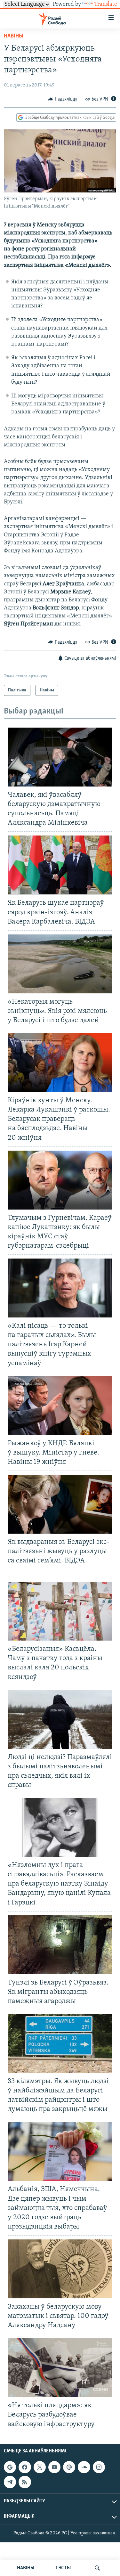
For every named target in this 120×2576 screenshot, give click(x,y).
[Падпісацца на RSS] (25, 2482)
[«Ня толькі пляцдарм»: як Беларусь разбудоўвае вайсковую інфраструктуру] (60, 2368)
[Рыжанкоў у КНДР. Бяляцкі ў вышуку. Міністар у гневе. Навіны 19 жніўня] (60, 1406)
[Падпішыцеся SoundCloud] (84, 2467)
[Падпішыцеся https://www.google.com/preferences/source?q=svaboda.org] (10, 2467)
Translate (106, 4)
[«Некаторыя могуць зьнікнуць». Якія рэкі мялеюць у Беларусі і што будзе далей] (60, 964)
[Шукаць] (97, 2568)
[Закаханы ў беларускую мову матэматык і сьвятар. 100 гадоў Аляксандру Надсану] (60, 2269)
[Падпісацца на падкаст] (69, 2467)
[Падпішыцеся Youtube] (54, 2467)
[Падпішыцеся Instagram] (99, 2467)
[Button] (63, 99)
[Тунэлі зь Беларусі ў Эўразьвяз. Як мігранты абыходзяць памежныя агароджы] (60, 1945)
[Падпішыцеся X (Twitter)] (40, 2467)
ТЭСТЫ (63, 2568)
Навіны (14, 36)
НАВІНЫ (26, 2568)
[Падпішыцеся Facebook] (25, 2467)
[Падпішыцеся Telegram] (10, 2482)
